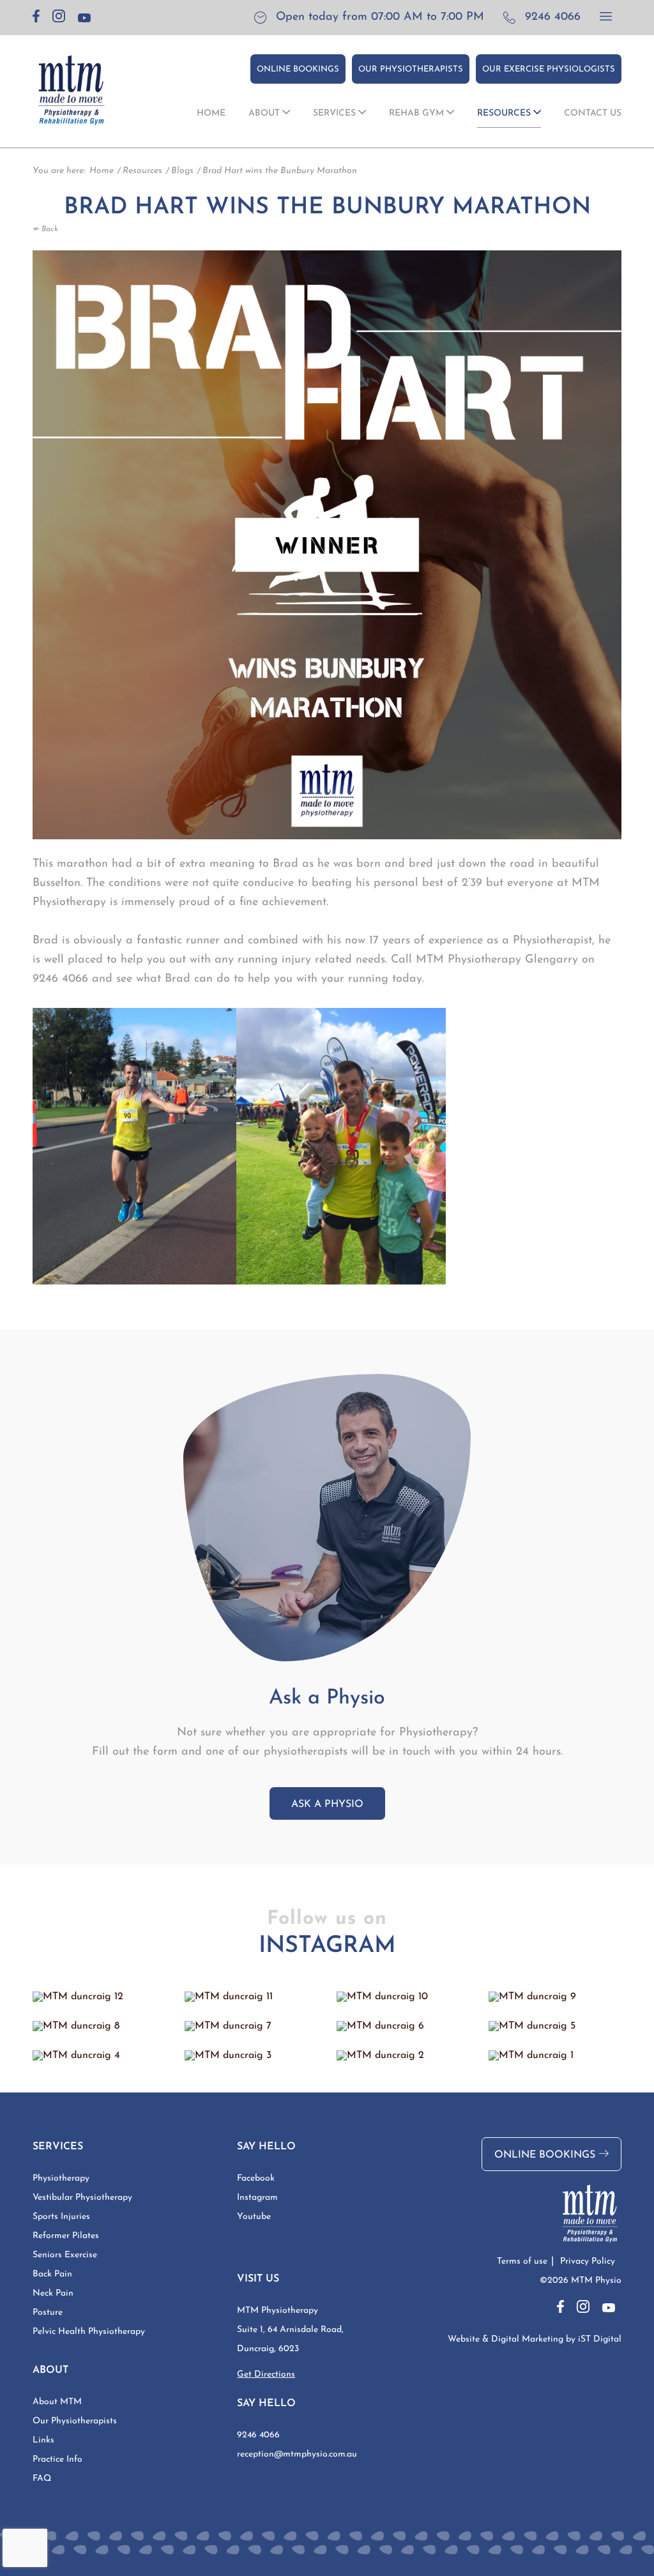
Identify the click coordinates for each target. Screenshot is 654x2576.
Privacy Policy (588, 2261)
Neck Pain (53, 2293)
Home (211, 113)
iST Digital (600, 2339)
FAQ (42, 2479)
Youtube (254, 2217)
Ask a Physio (327, 1804)
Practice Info (57, 2459)
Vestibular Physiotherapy (82, 2198)
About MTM (57, 2402)
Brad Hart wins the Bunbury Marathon (280, 171)
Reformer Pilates (66, 2236)
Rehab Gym (418, 113)
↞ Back (45, 229)
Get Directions (266, 2374)
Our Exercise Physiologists (549, 69)
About (265, 113)
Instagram (257, 2198)
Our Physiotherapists (411, 69)
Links (43, 2440)
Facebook (256, 2178)
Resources (505, 113)
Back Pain (52, 2274)
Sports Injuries (61, 2217)
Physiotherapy (61, 2178)
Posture (48, 2313)
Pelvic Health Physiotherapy (89, 2332)
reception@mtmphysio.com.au (297, 2454)
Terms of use (522, 2261)
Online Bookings (298, 69)
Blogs (182, 171)
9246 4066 (553, 17)
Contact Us (593, 113)
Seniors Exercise (65, 2255)
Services (336, 113)
